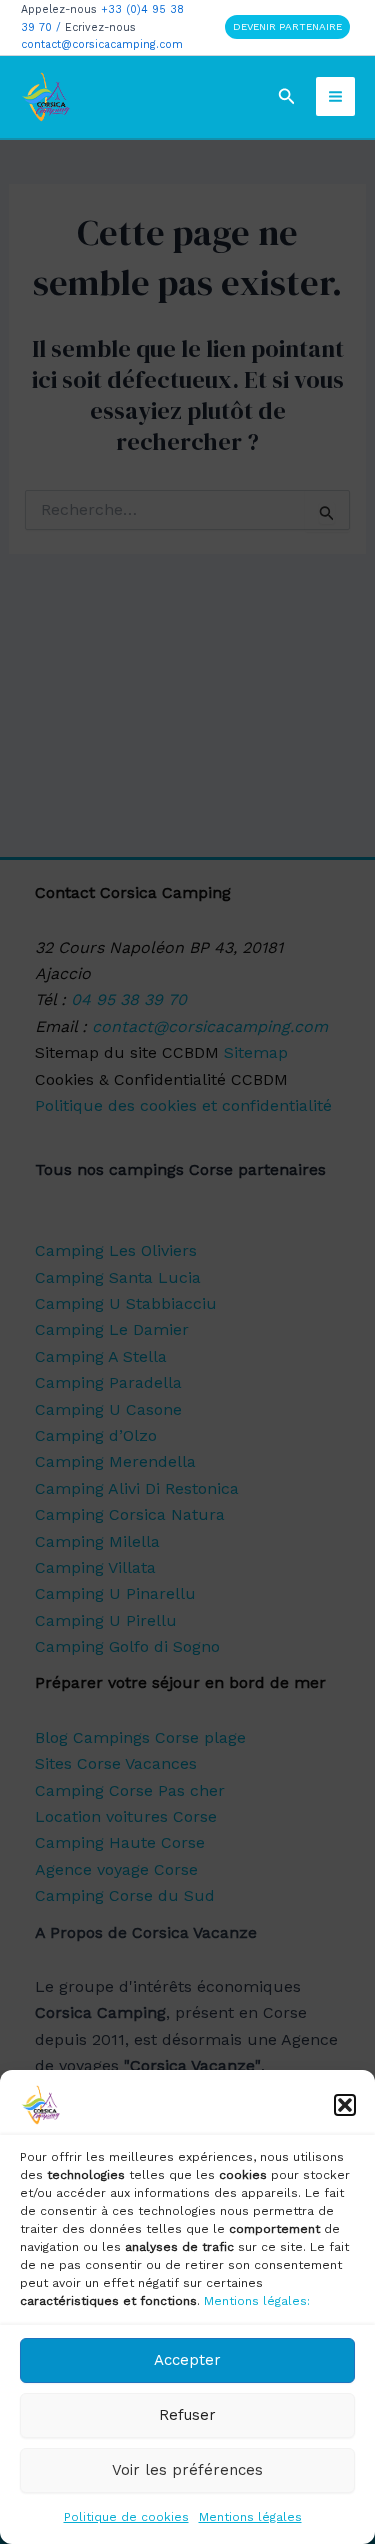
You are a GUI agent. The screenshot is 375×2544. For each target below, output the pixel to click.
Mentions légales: (257, 2301)
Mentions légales (250, 2517)
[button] (345, 2105)
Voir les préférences (187, 2470)
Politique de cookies (126, 2517)
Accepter (187, 2360)
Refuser (187, 2415)
